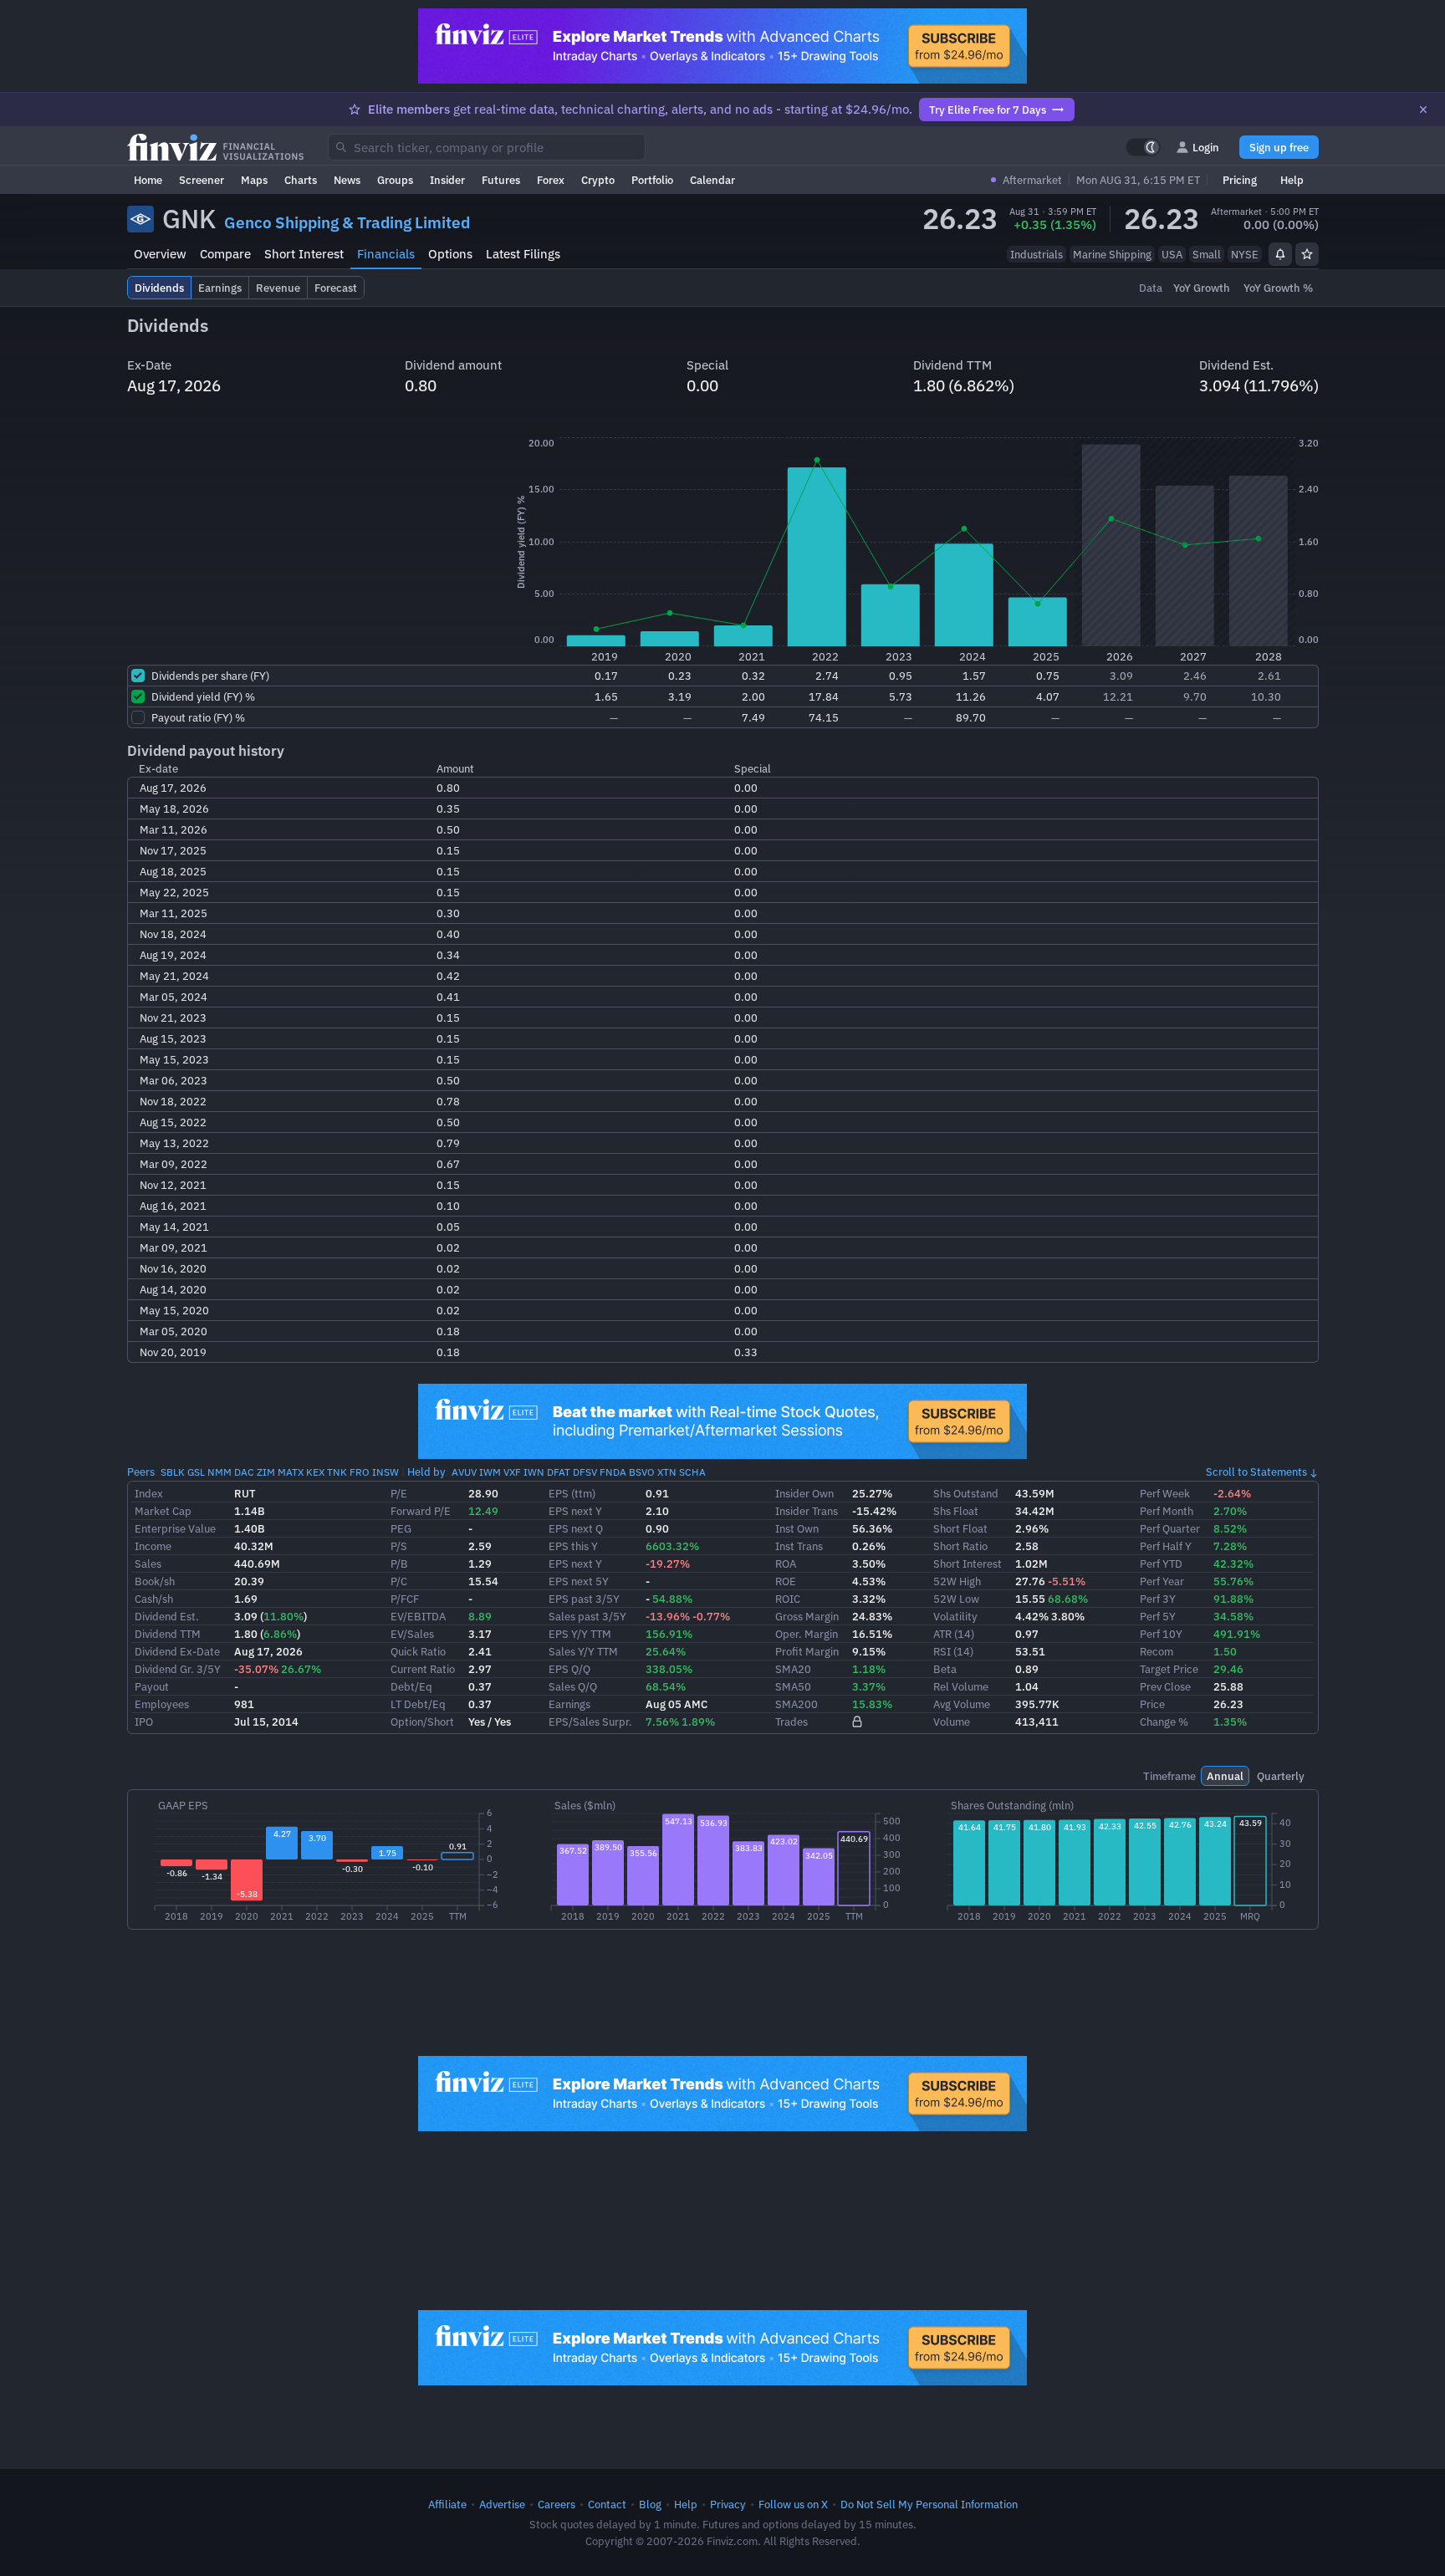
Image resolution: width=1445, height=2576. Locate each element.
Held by (426, 1472)
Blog (650, 2504)
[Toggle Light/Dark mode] (1143, 147)
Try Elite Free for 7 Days (988, 110)
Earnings (569, 1704)
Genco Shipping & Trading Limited (347, 222)
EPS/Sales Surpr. (590, 1722)
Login (1206, 147)
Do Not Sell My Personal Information (929, 2504)
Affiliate (447, 2504)
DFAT (559, 1472)
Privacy (728, 2504)
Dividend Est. (167, 1616)
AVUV (464, 1472)
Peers (141, 1472)
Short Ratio (960, 1546)
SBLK (173, 1472)
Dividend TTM (168, 1634)
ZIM (266, 1472)
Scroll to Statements (1256, 1472)
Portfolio (652, 180)
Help (1292, 180)
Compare (225, 254)
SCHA (692, 1472)
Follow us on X (793, 2504)
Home (148, 180)
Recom (1157, 1651)
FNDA (613, 1472)
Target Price (1169, 1669)
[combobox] (487, 147)
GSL (196, 1472)
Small (1207, 254)
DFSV (585, 1472)
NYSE (1245, 254)
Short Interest (304, 254)
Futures (501, 180)
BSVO (642, 1472)
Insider (447, 180)
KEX (315, 1472)
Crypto (598, 180)
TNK (337, 1472)
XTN (667, 1472)
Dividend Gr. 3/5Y (178, 1669)
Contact (607, 2504)
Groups (395, 180)
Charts (301, 180)
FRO (360, 1472)
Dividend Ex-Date (177, 1651)
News (347, 180)
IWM (490, 1472)
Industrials (1037, 254)
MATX (291, 1472)
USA (1172, 254)
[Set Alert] (1280, 254)
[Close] (1423, 110)
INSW (386, 1472)
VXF (512, 1472)
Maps (254, 180)
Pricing (1240, 180)
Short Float (960, 1528)
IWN (534, 1472)
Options (450, 254)
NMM (220, 1472)
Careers (557, 2504)
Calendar (712, 180)
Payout (152, 1686)
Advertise (502, 2504)
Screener (202, 180)
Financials (386, 254)
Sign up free (1279, 147)
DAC (244, 1472)
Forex (551, 180)
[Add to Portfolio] (1307, 254)
